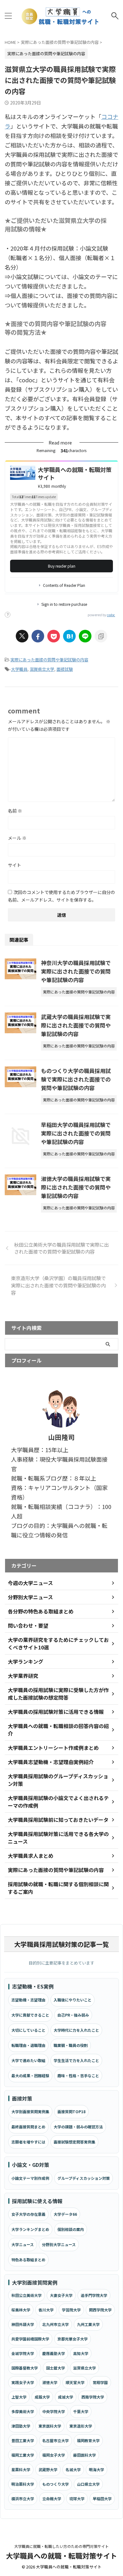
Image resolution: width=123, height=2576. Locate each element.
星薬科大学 (21, 2469)
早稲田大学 (102, 2498)
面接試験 (65, 669)
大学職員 (19, 669)
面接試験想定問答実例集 (74, 2142)
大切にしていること (28, 2030)
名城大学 (73, 2469)
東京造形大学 (81, 2426)
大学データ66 (65, 2214)
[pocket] (54, 636)
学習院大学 (71, 2310)
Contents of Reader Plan (64, 585)
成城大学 (66, 2397)
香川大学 (46, 2310)
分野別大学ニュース (59, 2244)
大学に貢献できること (30, 2015)
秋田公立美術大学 (26, 2295)
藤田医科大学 (85, 2455)
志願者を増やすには (28, 2142)
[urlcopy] (101, 636)
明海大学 (97, 2469)
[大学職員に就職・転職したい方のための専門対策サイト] (61, 16)
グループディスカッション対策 (84, 2178)
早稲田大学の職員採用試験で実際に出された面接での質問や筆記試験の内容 (76, 1133)
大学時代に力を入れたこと (76, 2030)
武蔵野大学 (48, 2469)
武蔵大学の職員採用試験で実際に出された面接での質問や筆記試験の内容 (76, 1025)
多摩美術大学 (23, 2411)
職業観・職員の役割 (71, 2045)
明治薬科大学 (23, 2484)
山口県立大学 (88, 2484)
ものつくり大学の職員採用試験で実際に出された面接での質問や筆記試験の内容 (76, 1079)
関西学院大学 (100, 2310)
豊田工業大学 (23, 2440)
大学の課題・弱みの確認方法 (78, 2127)
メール (17, 838)
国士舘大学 (56, 2368)
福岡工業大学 (23, 2455)
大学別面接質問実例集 (30, 2111)
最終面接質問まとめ (28, 2127)
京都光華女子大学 (73, 2339)
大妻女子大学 (61, 2295)
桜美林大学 (21, 2310)
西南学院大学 (93, 2397)
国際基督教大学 (25, 2368)
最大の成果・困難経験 (30, 2075)
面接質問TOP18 (71, 2111)
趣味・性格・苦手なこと (78, 2075)
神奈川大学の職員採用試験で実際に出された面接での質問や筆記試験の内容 (76, 971)
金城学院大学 (23, 2353)
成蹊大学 (42, 2397)
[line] (85, 636)
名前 (15, 811)
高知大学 (81, 2353)
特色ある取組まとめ (28, 2260)
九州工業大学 (88, 2324)
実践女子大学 (23, 2382)
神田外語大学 (23, 2324)
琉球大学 (77, 2498)
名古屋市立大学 (56, 2440)
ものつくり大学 (56, 2484)
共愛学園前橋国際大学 (30, 2339)
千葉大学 (81, 2411)
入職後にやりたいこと (73, 2000)
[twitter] (22, 636)
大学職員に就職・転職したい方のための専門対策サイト (61, 2546)
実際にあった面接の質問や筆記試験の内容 (49, 660)
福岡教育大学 (88, 2440)
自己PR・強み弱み (73, 2015)
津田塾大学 (21, 2426)
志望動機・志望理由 (28, 2000)
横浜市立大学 (23, 2498)
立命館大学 (52, 2498)
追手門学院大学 (94, 2295)
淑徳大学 (50, 2382)
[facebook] (38, 636)
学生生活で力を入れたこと (76, 2060)
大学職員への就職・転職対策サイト (61, 2555)
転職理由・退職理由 (28, 2045)
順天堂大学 (75, 2382)
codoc (111, 615)
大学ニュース (23, 2244)
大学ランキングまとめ (30, 2229)
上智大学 (19, 2397)
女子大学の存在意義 (28, 2214)
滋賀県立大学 (42, 669)
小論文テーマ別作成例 (30, 2178)
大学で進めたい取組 (28, 2060)
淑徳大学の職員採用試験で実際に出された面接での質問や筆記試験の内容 (76, 1187)
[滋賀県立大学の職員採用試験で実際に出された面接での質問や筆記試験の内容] (69, 636)
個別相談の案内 (71, 2229)
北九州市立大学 (56, 2324)
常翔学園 (100, 2382)
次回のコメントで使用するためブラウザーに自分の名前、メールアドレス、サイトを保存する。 (61, 896)
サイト (15, 865)
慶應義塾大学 (54, 2353)
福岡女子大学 (54, 2455)
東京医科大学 (50, 2426)
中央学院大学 (54, 2411)
